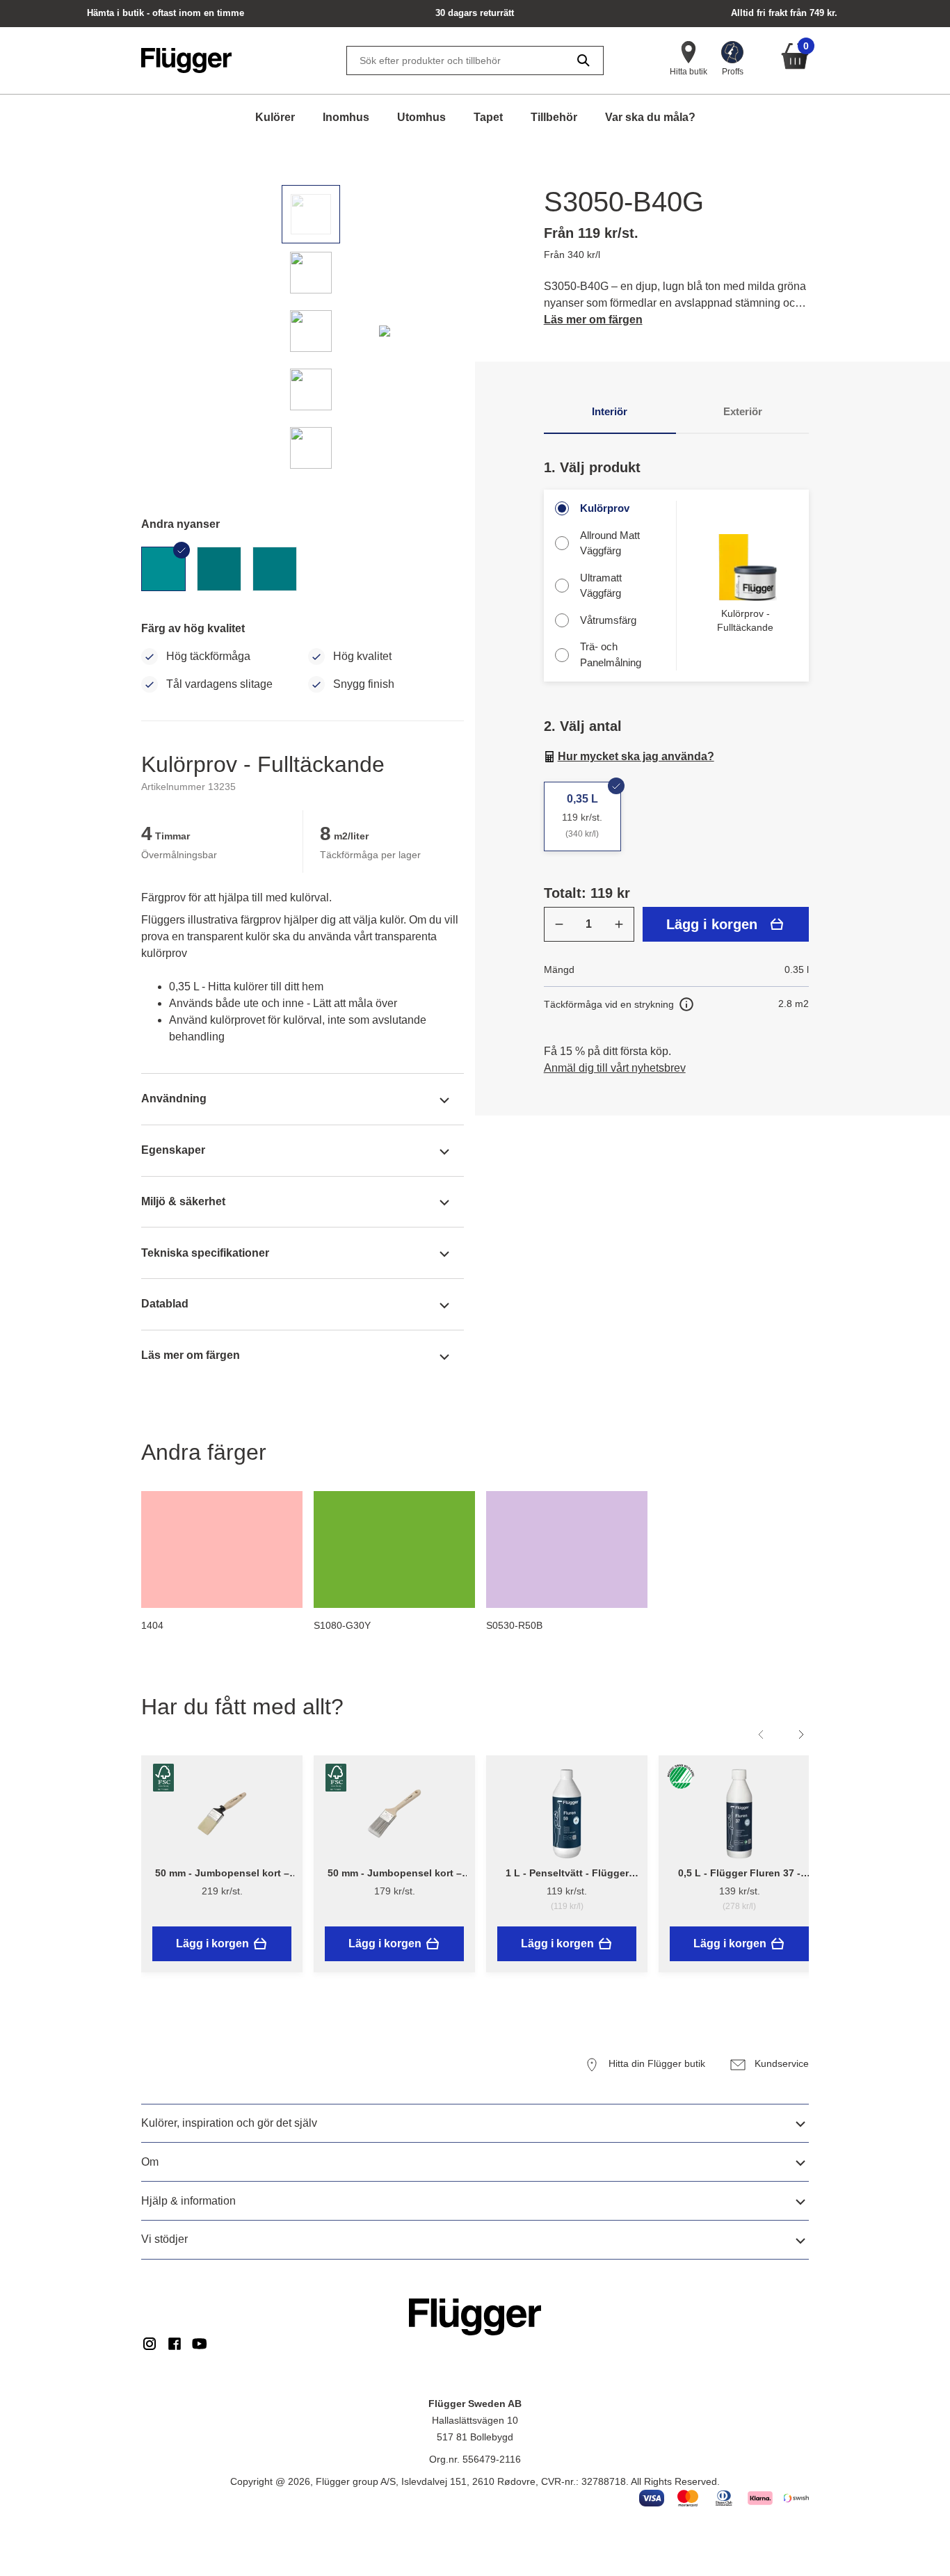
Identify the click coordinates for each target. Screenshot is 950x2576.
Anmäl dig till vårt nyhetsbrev (615, 1068)
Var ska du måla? (650, 117)
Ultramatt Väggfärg (601, 586)
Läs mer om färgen (593, 320)
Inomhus (346, 117)
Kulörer (275, 117)
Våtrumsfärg (608, 620)
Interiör (610, 411)
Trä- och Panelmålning (611, 654)
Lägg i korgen (712, 924)
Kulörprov (605, 508)
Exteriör (743, 411)
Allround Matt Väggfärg (610, 543)
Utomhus (421, 117)
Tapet (488, 117)
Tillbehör (554, 117)
